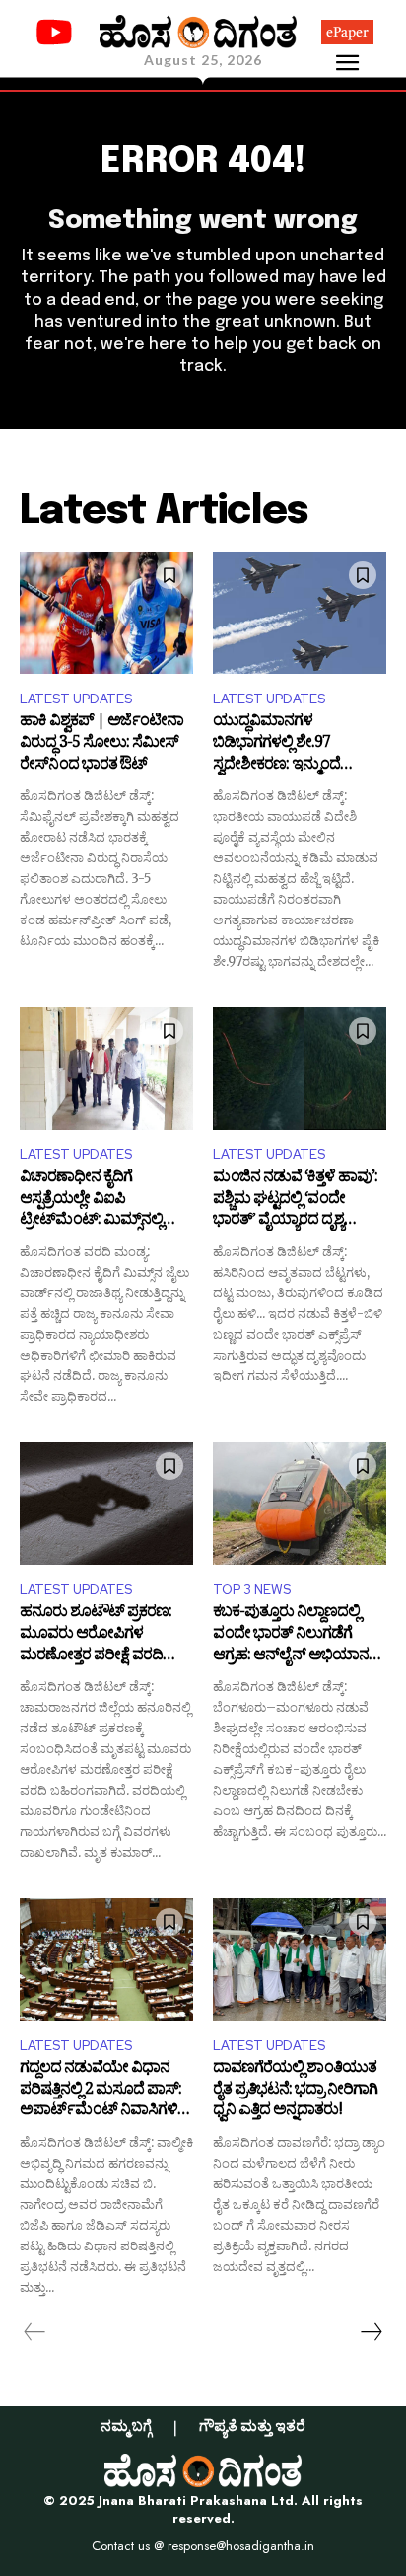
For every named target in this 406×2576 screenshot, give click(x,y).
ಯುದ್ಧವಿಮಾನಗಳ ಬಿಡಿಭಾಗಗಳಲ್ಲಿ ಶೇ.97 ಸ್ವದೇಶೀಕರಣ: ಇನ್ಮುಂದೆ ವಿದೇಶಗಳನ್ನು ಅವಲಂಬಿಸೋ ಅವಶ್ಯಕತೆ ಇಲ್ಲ (292, 744)
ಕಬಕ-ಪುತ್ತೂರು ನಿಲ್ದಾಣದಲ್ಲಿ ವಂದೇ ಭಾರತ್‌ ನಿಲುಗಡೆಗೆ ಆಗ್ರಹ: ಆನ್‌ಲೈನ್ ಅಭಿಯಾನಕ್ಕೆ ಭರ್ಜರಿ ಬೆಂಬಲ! (295, 1635)
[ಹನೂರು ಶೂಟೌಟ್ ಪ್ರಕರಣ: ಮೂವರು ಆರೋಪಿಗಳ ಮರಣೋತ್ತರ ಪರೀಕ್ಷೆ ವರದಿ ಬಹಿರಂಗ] (106, 1503)
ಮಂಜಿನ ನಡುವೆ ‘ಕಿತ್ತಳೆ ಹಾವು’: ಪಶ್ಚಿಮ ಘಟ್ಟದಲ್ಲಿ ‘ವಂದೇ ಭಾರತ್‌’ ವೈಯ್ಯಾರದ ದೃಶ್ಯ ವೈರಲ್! (295, 1200)
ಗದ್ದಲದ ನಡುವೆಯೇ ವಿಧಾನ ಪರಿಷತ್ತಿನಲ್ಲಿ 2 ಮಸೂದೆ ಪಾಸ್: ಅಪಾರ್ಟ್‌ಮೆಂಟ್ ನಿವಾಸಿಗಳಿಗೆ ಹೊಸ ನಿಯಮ (103, 2091)
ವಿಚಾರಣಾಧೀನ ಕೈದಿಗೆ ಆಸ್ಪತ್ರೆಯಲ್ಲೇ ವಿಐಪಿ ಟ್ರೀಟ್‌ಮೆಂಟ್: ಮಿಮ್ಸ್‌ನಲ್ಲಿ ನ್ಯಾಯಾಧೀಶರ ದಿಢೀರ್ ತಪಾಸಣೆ (91, 1200)
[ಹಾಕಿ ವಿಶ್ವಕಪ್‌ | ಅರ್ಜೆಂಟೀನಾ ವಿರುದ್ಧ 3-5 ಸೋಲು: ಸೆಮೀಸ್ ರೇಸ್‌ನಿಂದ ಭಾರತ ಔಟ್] (106, 612)
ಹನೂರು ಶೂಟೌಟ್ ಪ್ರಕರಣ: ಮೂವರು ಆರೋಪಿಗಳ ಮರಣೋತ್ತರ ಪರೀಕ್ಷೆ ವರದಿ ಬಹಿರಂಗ (96, 1635)
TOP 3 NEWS (252, 1590)
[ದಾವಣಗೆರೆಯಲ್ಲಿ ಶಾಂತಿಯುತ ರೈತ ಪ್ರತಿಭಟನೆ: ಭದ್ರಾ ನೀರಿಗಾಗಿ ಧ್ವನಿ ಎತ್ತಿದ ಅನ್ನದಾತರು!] (300, 1959)
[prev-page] (35, 2332)
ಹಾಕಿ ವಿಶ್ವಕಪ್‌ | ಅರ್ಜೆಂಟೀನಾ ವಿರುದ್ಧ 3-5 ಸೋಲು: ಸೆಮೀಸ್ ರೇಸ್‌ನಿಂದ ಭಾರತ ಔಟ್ (101, 744)
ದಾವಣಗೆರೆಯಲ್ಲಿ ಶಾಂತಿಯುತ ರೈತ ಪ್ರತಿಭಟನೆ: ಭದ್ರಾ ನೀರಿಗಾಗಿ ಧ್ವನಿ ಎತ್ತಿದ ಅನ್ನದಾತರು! (295, 2091)
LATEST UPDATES (76, 699)
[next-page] (371, 2332)
